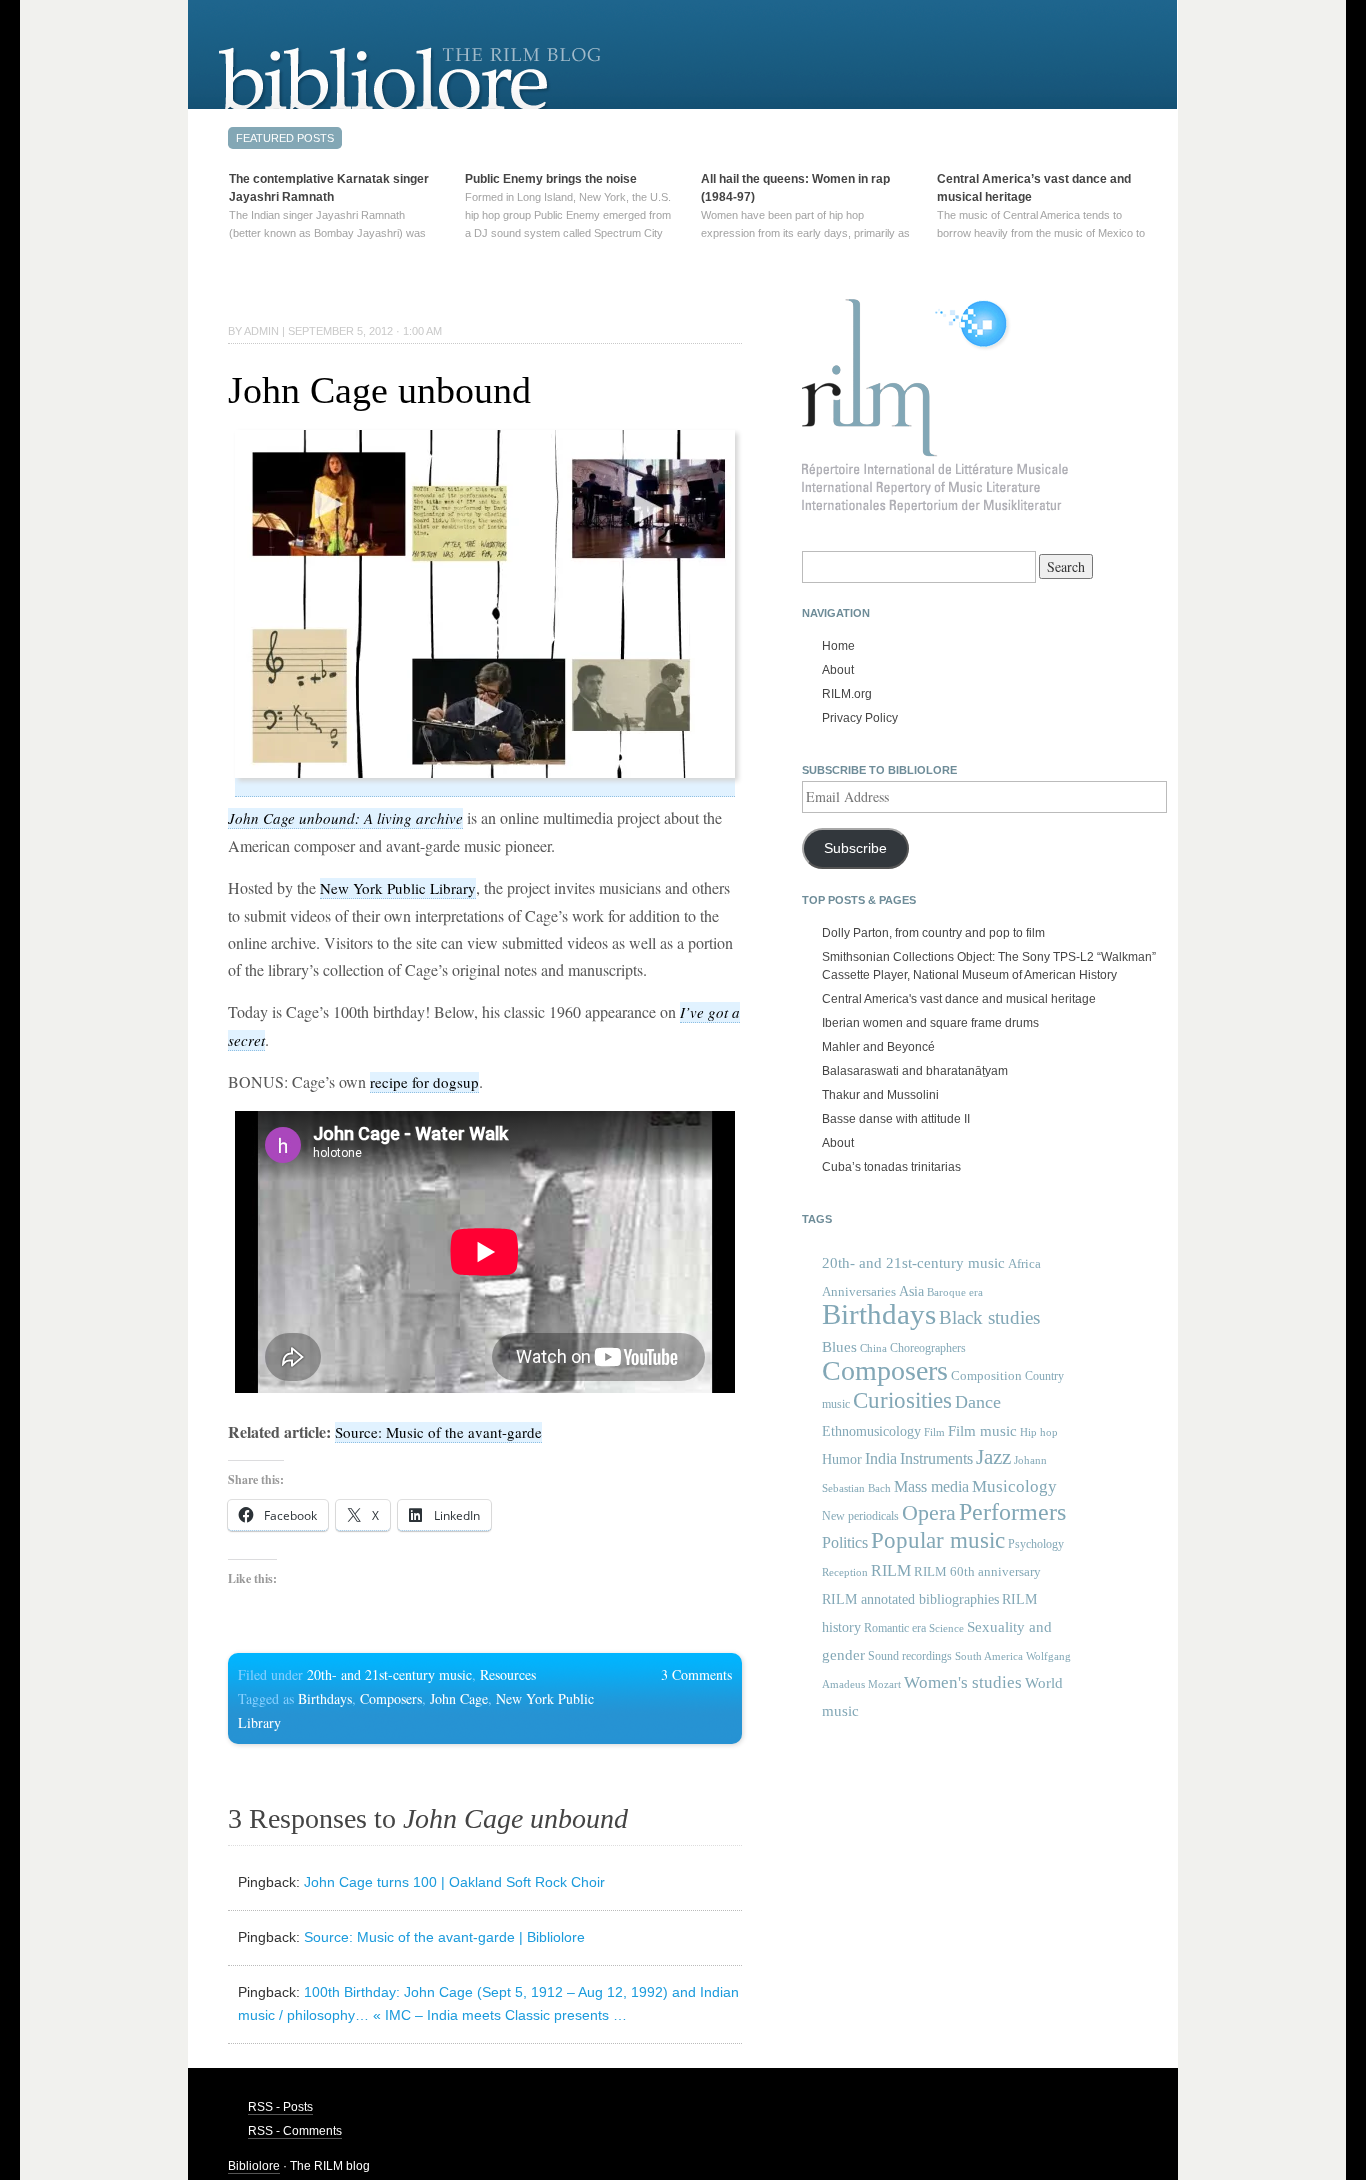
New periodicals (860, 1516)
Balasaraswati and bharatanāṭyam (915, 1071)
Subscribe (855, 848)
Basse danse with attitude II (896, 1119)
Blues (839, 1347)
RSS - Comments (295, 2131)
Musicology (1014, 1486)
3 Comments (696, 1674)
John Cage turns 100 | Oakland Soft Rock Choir (454, 1882)
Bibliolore (254, 2166)
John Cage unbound (379, 390)
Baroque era (955, 1292)
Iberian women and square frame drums (930, 1023)
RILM (891, 1570)
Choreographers (928, 1348)
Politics (845, 1542)
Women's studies (963, 1682)
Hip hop (1039, 1432)
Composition (986, 1375)
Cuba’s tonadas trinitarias (891, 1167)
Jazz (993, 1457)
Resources (508, 1674)
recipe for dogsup (424, 1082)
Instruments (936, 1458)
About (838, 670)
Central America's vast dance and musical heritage (959, 999)
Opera (929, 1512)
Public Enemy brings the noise (551, 179)
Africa (1024, 1263)
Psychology (1036, 1544)
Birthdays (325, 1698)
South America (989, 1656)
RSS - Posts (280, 2107)
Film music (982, 1430)
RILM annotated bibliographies (910, 1599)
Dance (978, 1402)
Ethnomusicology (871, 1431)
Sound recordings (910, 1656)
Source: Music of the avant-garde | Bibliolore (444, 1937)
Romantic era (895, 1628)
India (881, 1458)
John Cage (459, 1698)
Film (934, 1432)
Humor (842, 1459)
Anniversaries (859, 1291)
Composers (391, 1698)
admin (261, 331)
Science (946, 1628)
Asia (911, 1291)
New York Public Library (398, 888)
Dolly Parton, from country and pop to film (933, 933)
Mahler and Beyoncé (878, 1047)
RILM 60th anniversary (977, 1572)
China (873, 1348)
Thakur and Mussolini (880, 1095)
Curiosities (902, 1400)
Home (838, 646)
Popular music (938, 1540)
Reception (845, 1572)
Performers (1012, 1511)
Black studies (989, 1317)
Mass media (931, 1486)
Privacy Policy (860, 718)
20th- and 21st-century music (389, 1674)
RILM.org (847, 694)
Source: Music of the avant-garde (438, 1432)
